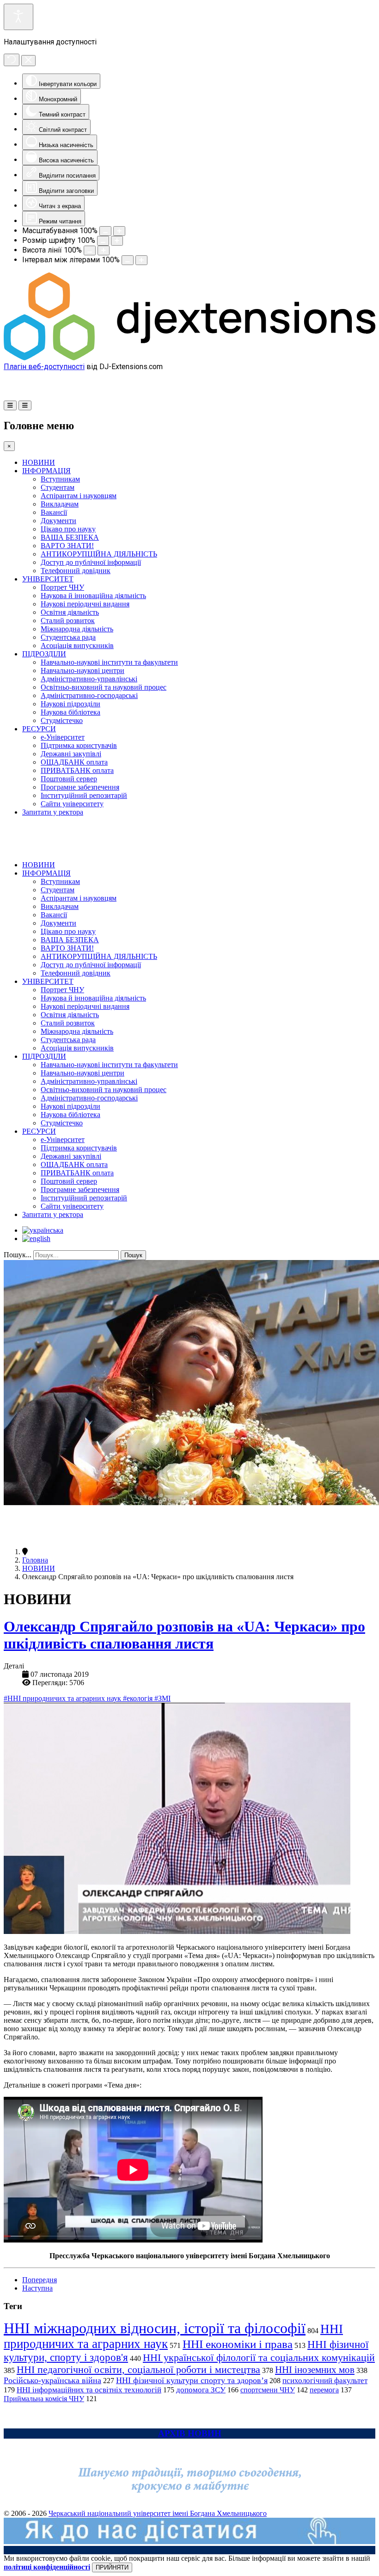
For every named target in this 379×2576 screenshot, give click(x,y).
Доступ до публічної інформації (91, 562)
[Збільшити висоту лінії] (104, 250)
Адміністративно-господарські (89, 695)
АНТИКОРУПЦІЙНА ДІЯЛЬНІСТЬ (99, 554)
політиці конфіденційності (47, 2567)
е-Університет (63, 737)
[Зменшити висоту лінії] (90, 250)
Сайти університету (72, 804)
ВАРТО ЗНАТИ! (67, 546)
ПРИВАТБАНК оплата (77, 770)
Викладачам (60, 504)
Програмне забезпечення (80, 787)
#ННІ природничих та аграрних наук (63, 1698)
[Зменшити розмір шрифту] (103, 241)
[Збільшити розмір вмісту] (119, 231)
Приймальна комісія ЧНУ (44, 2399)
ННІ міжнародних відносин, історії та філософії (155, 2328)
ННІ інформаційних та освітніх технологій (89, 2390)
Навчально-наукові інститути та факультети (109, 662)
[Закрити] (28, 61)
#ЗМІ (162, 1698)
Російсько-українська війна (52, 2380)
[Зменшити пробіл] (128, 260)
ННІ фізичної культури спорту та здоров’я (192, 2380)
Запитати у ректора (53, 812)
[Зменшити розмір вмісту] (105, 231)
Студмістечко (62, 720)
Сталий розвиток (68, 621)
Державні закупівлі (71, 754)
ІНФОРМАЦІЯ (46, 471)
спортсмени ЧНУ (268, 2390)
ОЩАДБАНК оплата (74, 762)
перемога (324, 2390)
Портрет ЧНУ (62, 587)
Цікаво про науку (68, 529)
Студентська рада (68, 637)
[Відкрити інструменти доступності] (18, 17)
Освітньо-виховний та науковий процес (104, 687)
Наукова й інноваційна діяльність (93, 596)
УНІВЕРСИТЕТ (48, 579)
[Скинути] (12, 60)
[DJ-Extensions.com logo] (189, 358)
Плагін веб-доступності (44, 367)
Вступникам (60, 479)
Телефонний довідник (76, 571)
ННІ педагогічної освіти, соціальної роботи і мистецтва (138, 2369)
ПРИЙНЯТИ (112, 2567)
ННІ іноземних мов (315, 2370)
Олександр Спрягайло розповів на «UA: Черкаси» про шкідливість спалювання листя (184, 1635)
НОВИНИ (39, 462)
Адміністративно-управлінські (89, 679)
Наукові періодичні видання (85, 604)
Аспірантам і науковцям (79, 496)
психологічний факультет (325, 2381)
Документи (58, 521)
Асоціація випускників (77, 646)
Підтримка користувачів (79, 745)
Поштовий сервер (69, 779)
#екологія (139, 1698)
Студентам (58, 487)
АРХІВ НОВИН (190, 2433)
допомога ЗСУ (201, 2390)
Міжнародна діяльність (77, 629)
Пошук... (18, 1255)
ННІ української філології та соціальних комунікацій (259, 2357)
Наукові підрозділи (70, 704)
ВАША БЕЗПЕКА (70, 537)
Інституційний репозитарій (84, 795)
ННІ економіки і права (238, 2344)
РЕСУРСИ (39, 729)
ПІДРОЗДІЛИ (44, 654)
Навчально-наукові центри (83, 670)
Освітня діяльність (70, 612)
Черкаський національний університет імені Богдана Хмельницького (158, 2513)
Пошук (133, 1255)
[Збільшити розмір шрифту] (117, 241)
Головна (35, 1560)
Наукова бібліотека (70, 712)
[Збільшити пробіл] (141, 260)
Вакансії (54, 512)
